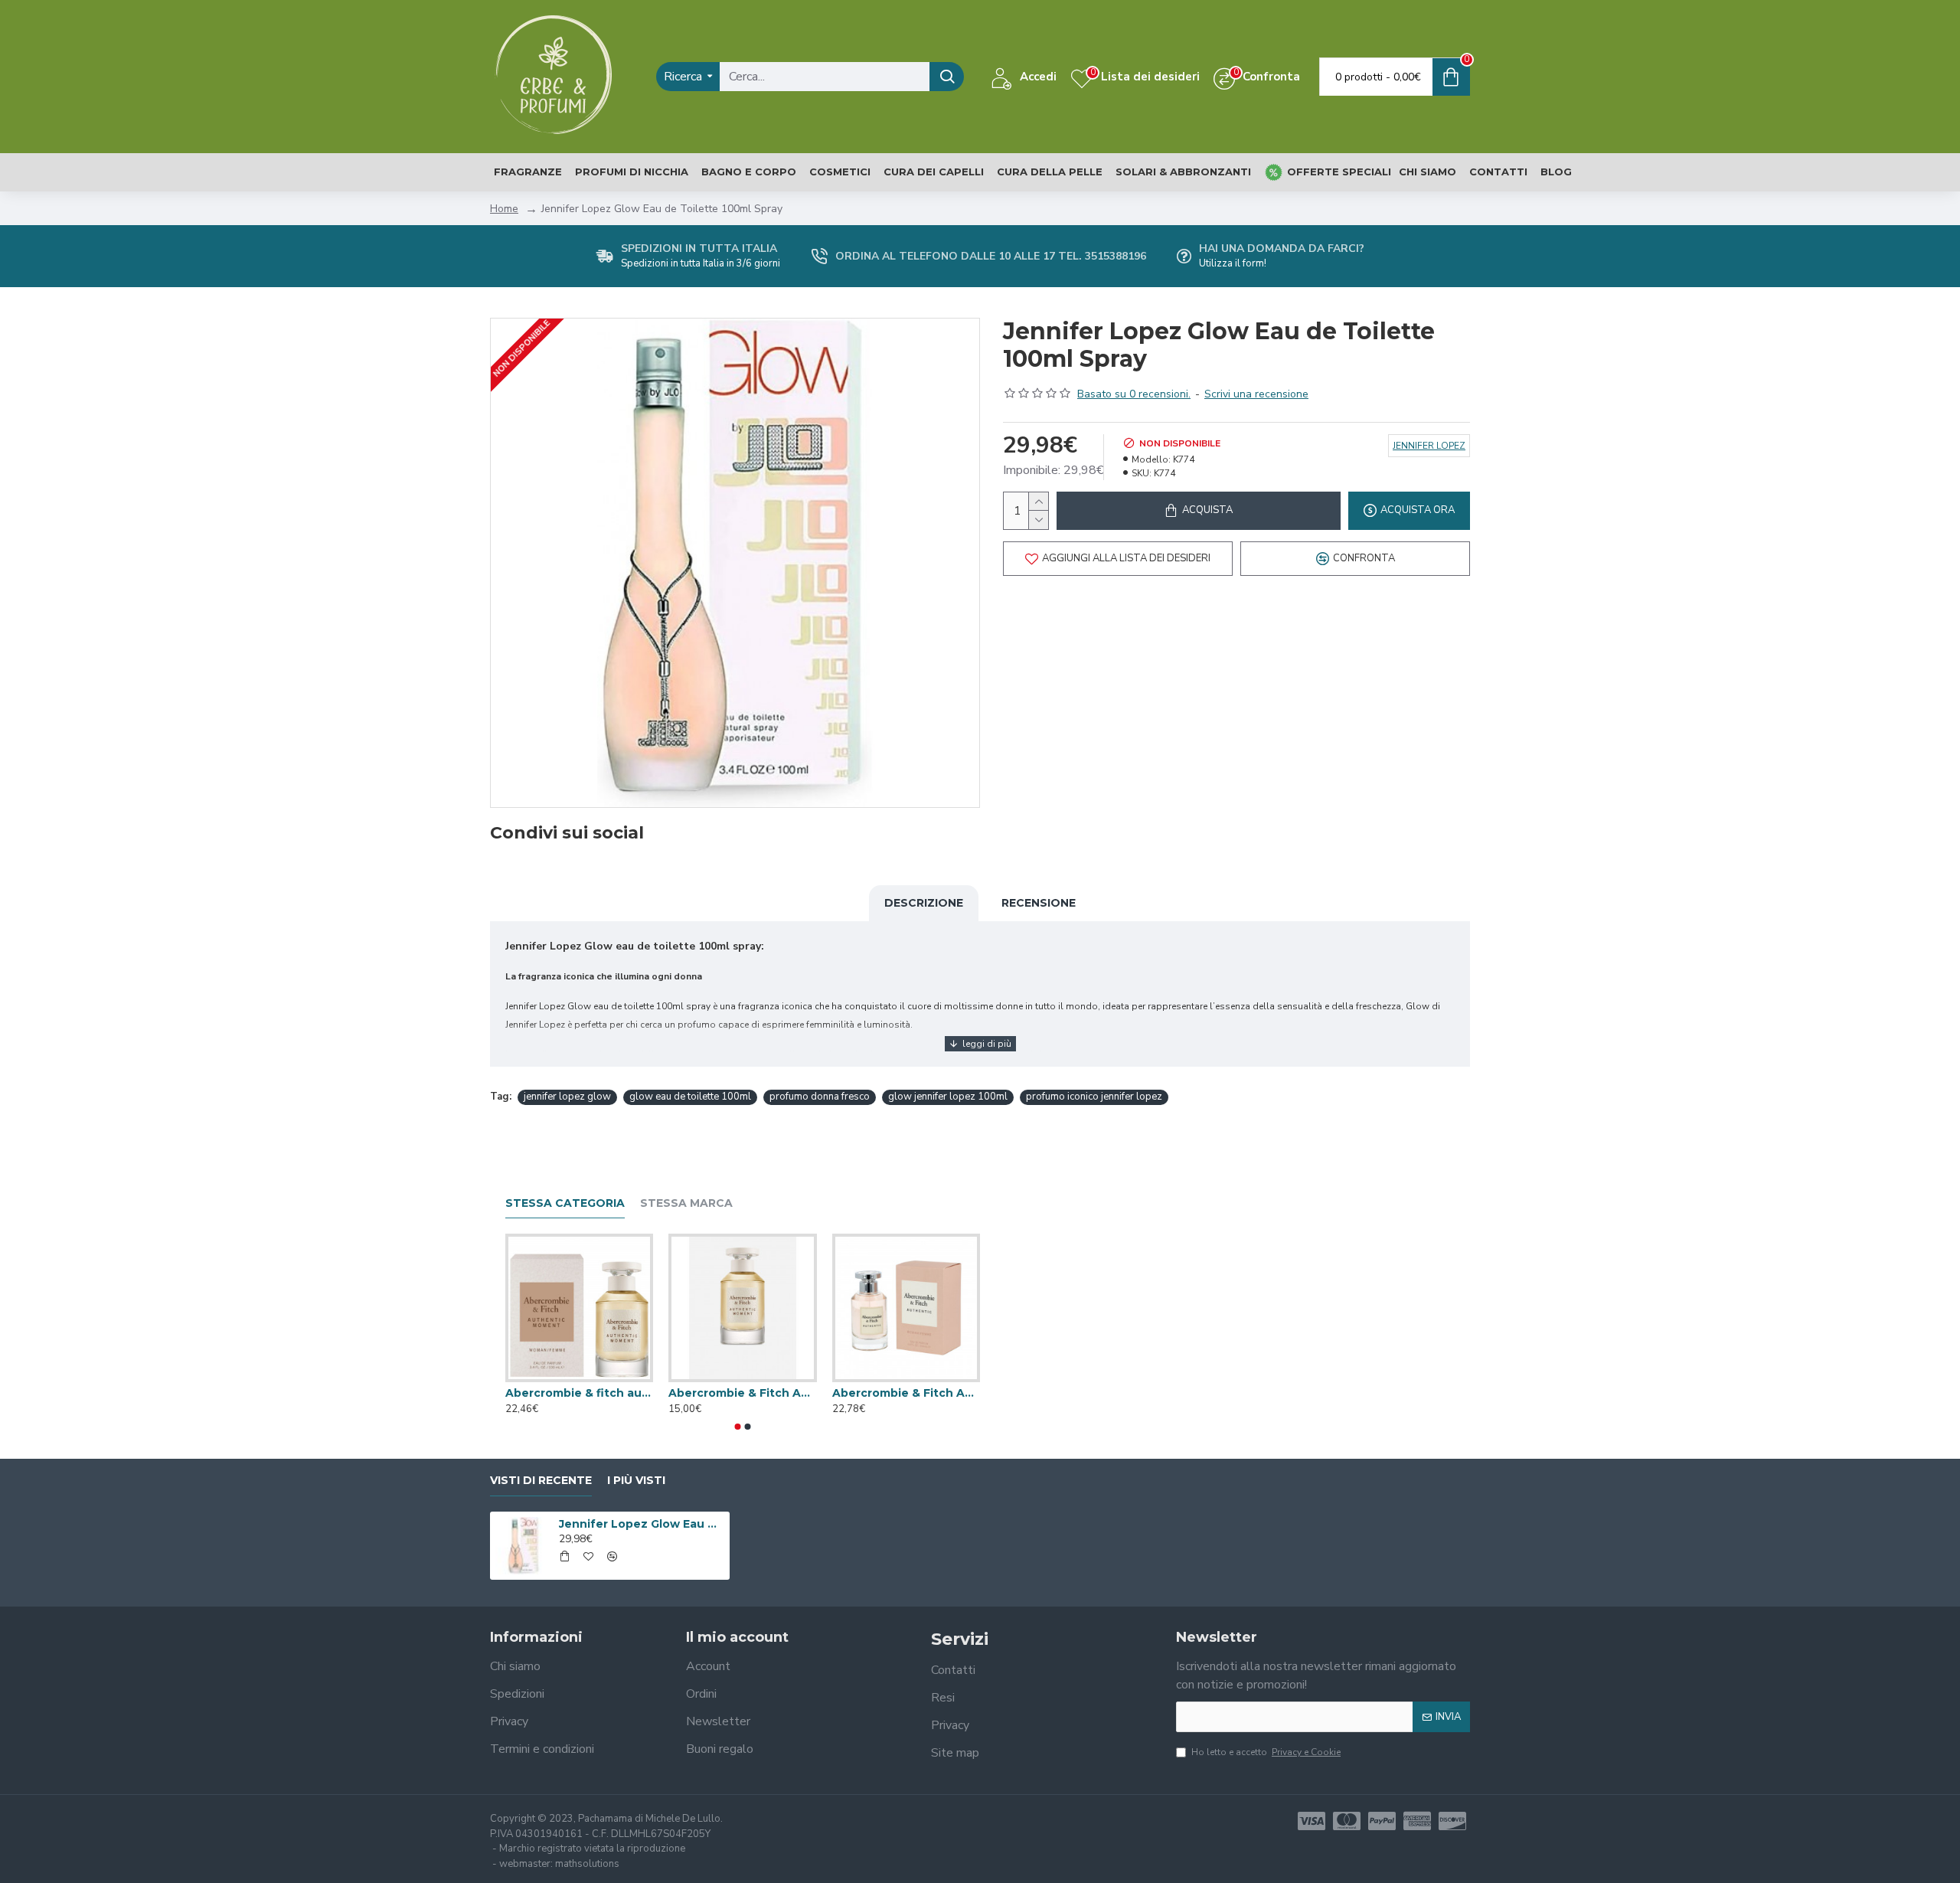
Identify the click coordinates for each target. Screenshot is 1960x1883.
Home (504, 209)
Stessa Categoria (565, 1203)
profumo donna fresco (820, 1097)
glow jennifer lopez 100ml (948, 1097)
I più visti (636, 1481)
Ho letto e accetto (1266, 1752)
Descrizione (924, 903)
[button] (738, 1427)
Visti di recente (541, 1481)
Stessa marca (686, 1203)
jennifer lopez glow (567, 1097)
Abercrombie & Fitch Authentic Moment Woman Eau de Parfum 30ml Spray (742, 1393)
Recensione (1039, 903)
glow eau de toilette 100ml (690, 1097)
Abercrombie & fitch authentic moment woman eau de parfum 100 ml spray (579, 1393)
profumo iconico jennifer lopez (1094, 1097)
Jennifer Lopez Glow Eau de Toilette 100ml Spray (642, 1524)
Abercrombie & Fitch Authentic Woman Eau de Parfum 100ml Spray (906, 1393)
